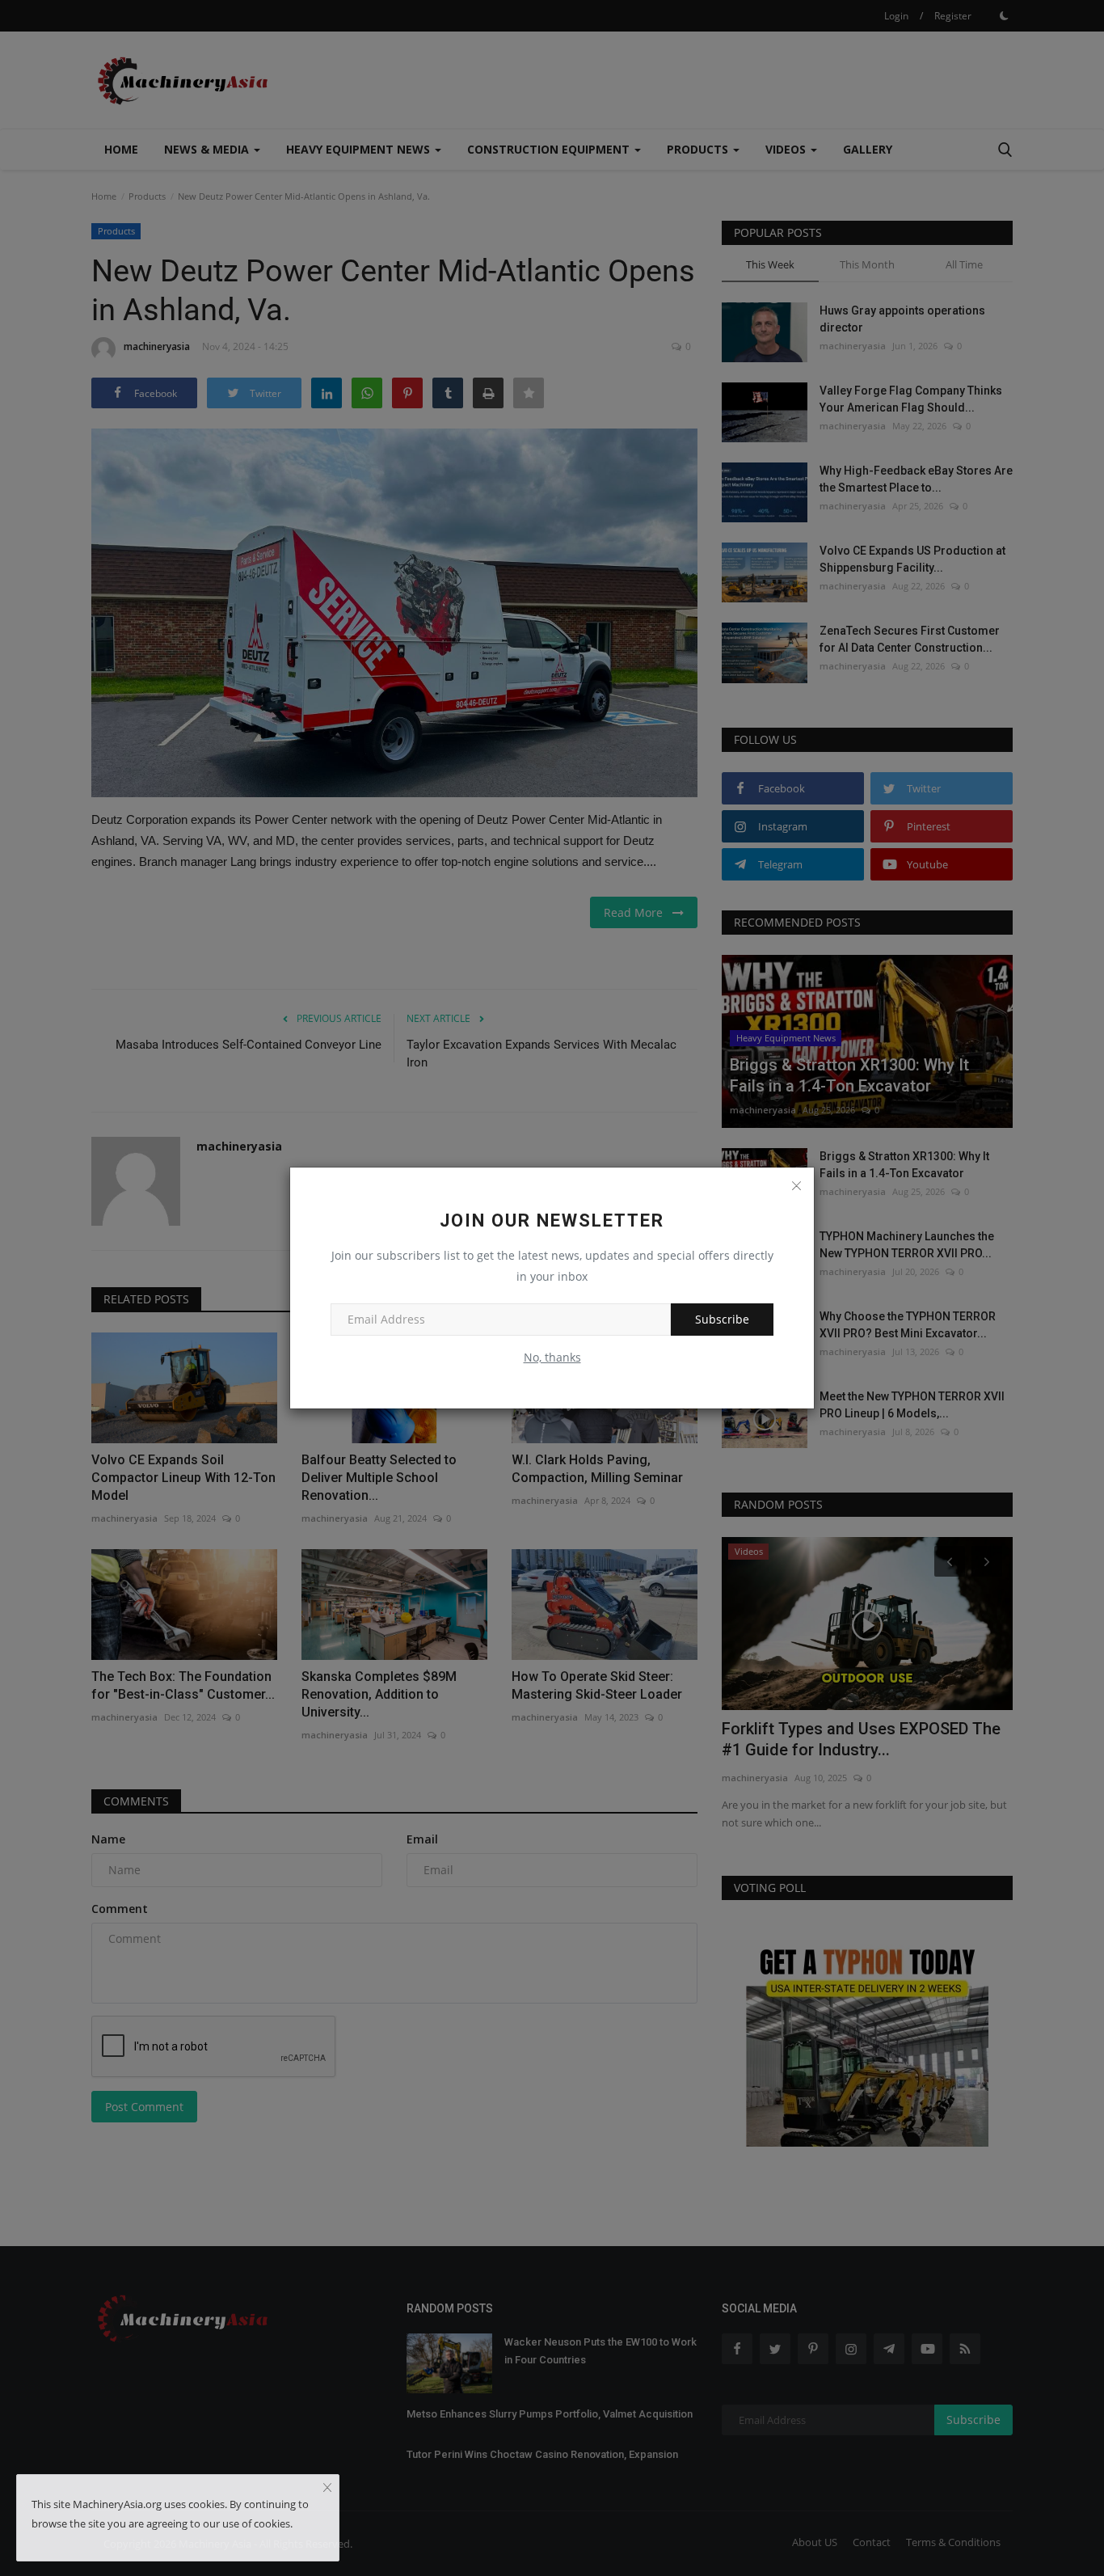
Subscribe (722, 1319)
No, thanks (552, 1357)
